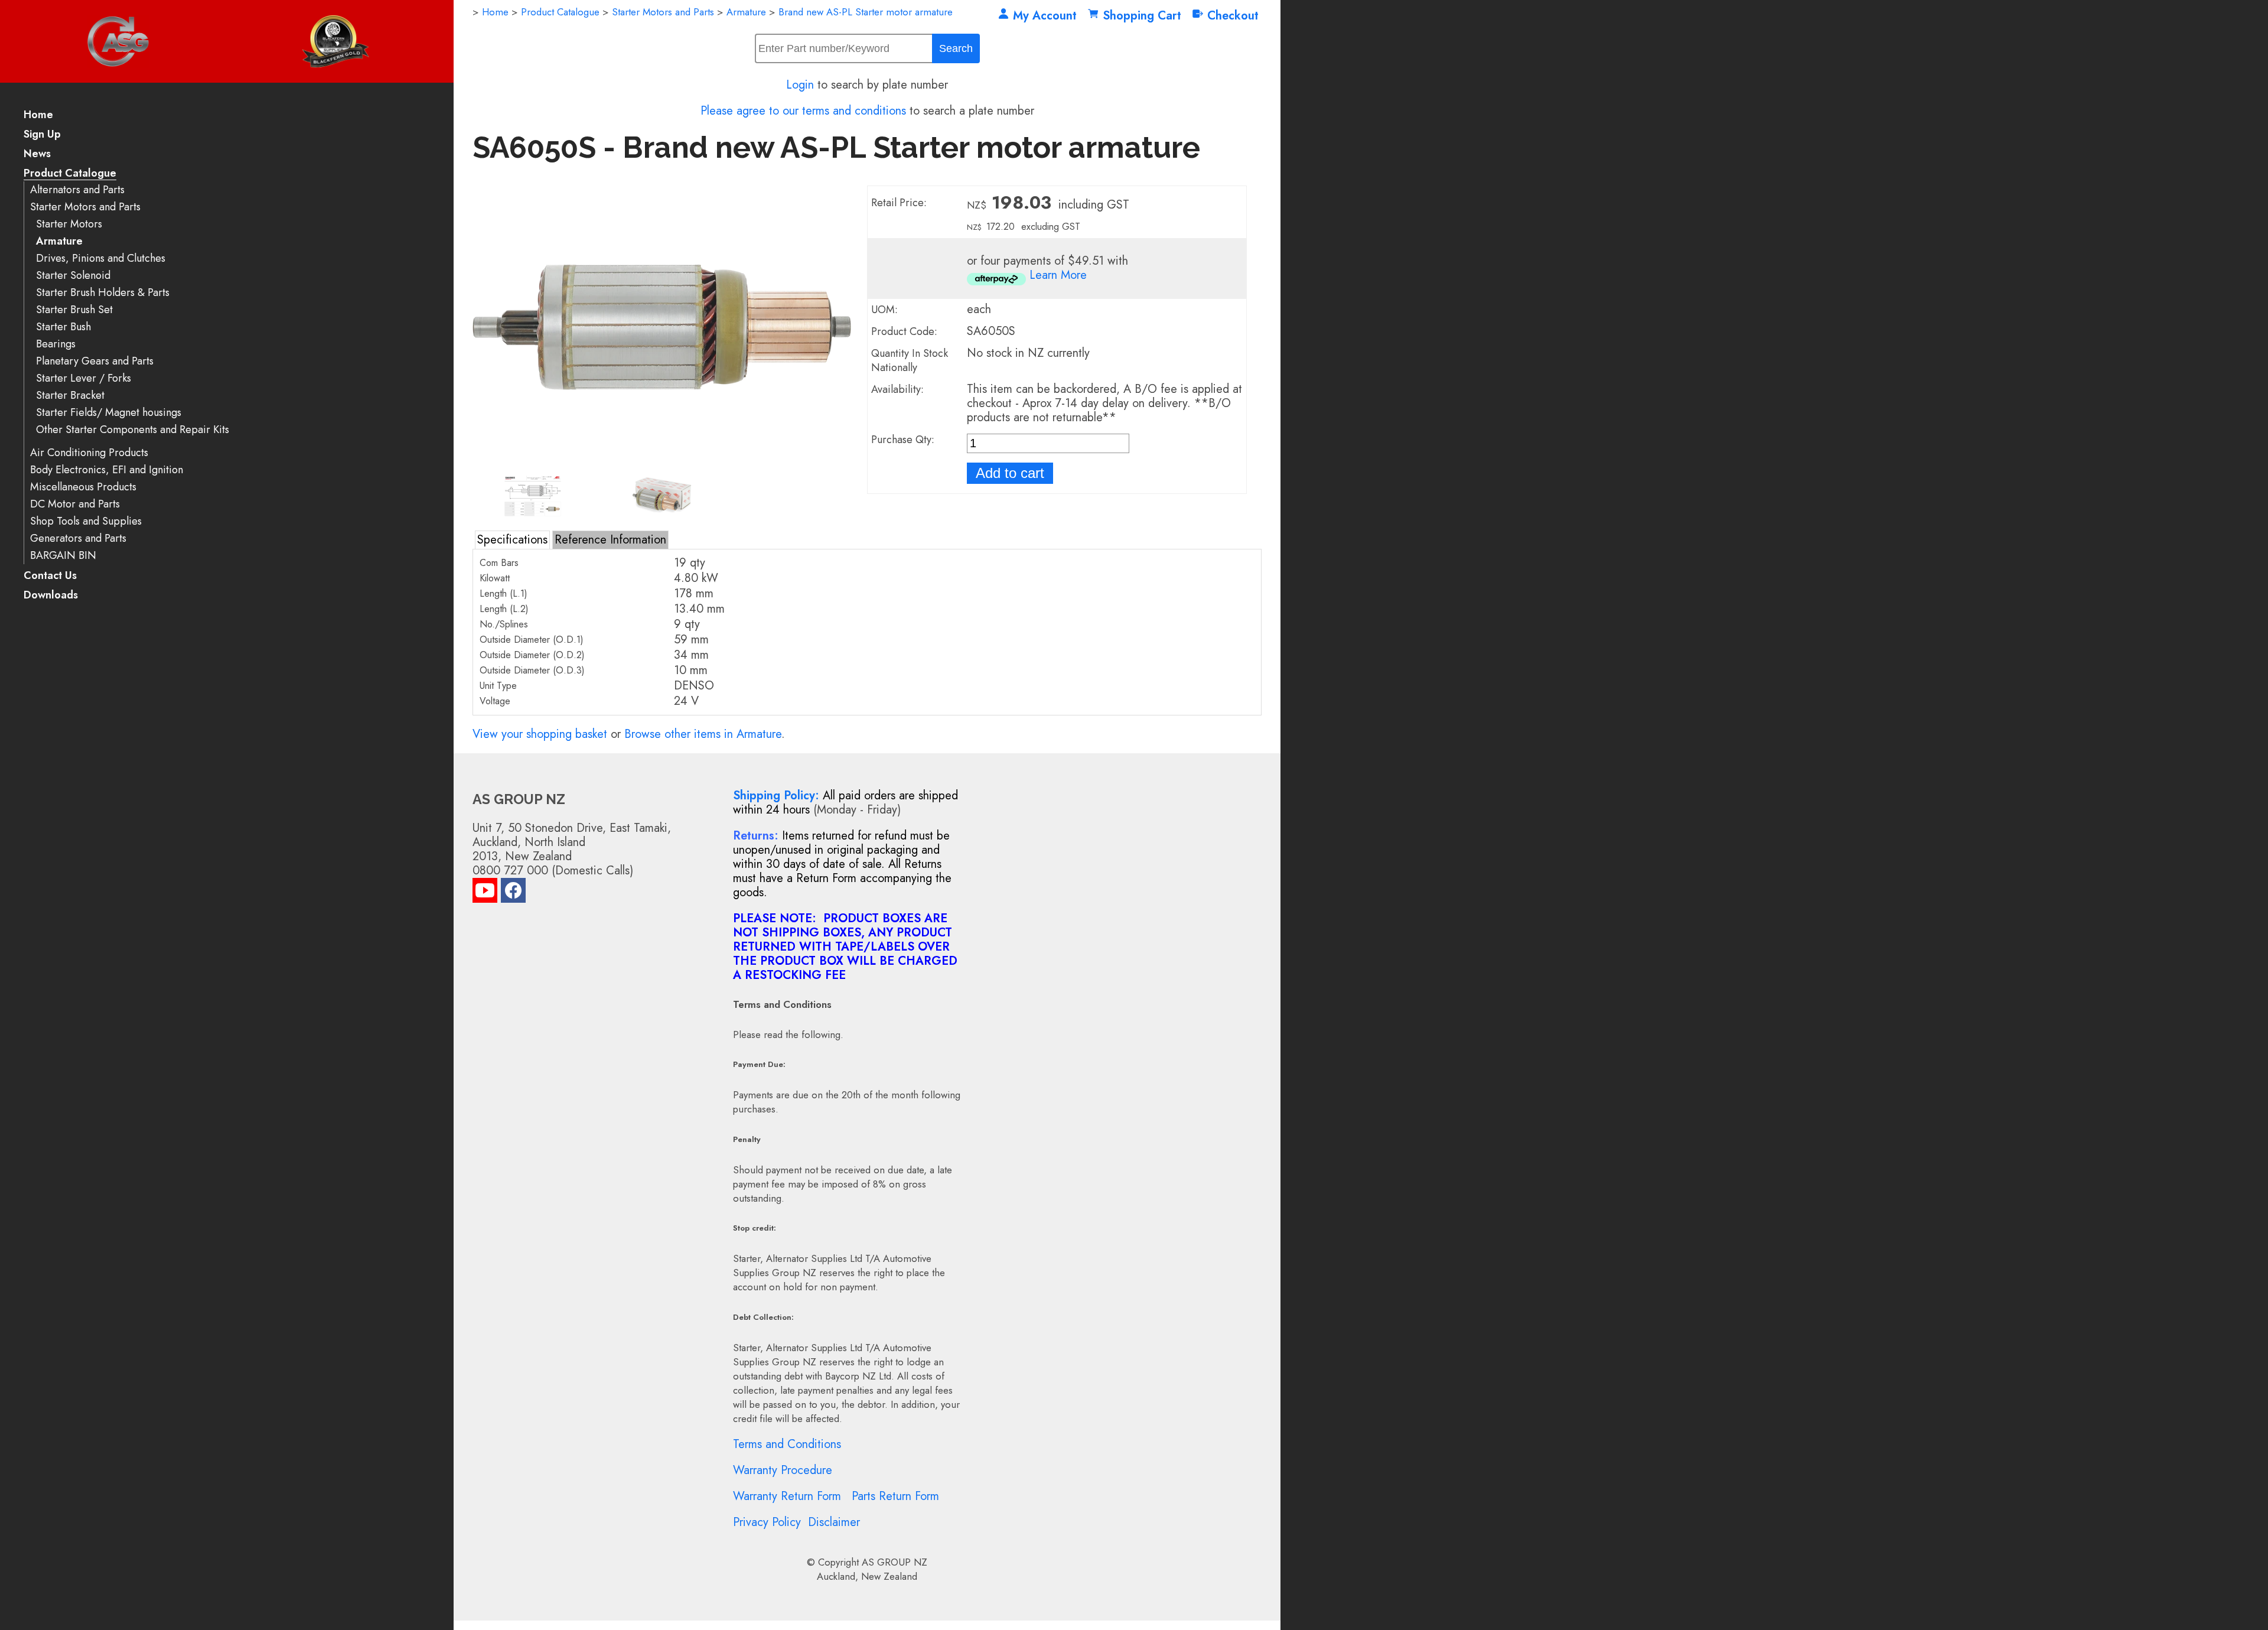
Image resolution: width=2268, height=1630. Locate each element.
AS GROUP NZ (895, 1562)
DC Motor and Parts (75, 504)
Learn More (1058, 275)
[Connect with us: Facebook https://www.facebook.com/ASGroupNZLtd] (513, 893)
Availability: (897, 389)
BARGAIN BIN (63, 556)
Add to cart (1010, 473)
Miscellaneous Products (83, 487)
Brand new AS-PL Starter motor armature (866, 12)
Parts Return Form (895, 1496)
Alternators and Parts (77, 190)
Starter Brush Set (74, 310)
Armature (59, 241)
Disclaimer (834, 1522)
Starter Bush (63, 327)
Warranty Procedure (783, 1470)
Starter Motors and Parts (85, 207)
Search (956, 48)
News (37, 154)
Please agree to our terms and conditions (803, 111)
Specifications (512, 540)
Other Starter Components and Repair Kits (133, 430)
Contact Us (50, 576)
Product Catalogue (70, 174)
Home (38, 116)
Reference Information (610, 540)
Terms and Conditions (787, 1444)
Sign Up (42, 135)
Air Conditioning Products (89, 453)
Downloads (51, 596)
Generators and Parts (78, 539)
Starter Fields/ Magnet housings (109, 413)
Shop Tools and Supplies (86, 521)
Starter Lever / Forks (84, 378)
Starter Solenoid (73, 276)
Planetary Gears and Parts (95, 361)
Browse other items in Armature (703, 734)
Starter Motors (69, 224)
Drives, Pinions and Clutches (101, 258)
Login (800, 85)
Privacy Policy (767, 1522)
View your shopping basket (540, 734)
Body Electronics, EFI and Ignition (107, 470)
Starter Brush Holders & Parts (103, 293)
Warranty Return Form (787, 1496)
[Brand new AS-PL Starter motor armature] (662, 465)
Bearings (56, 344)
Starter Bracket (70, 396)
